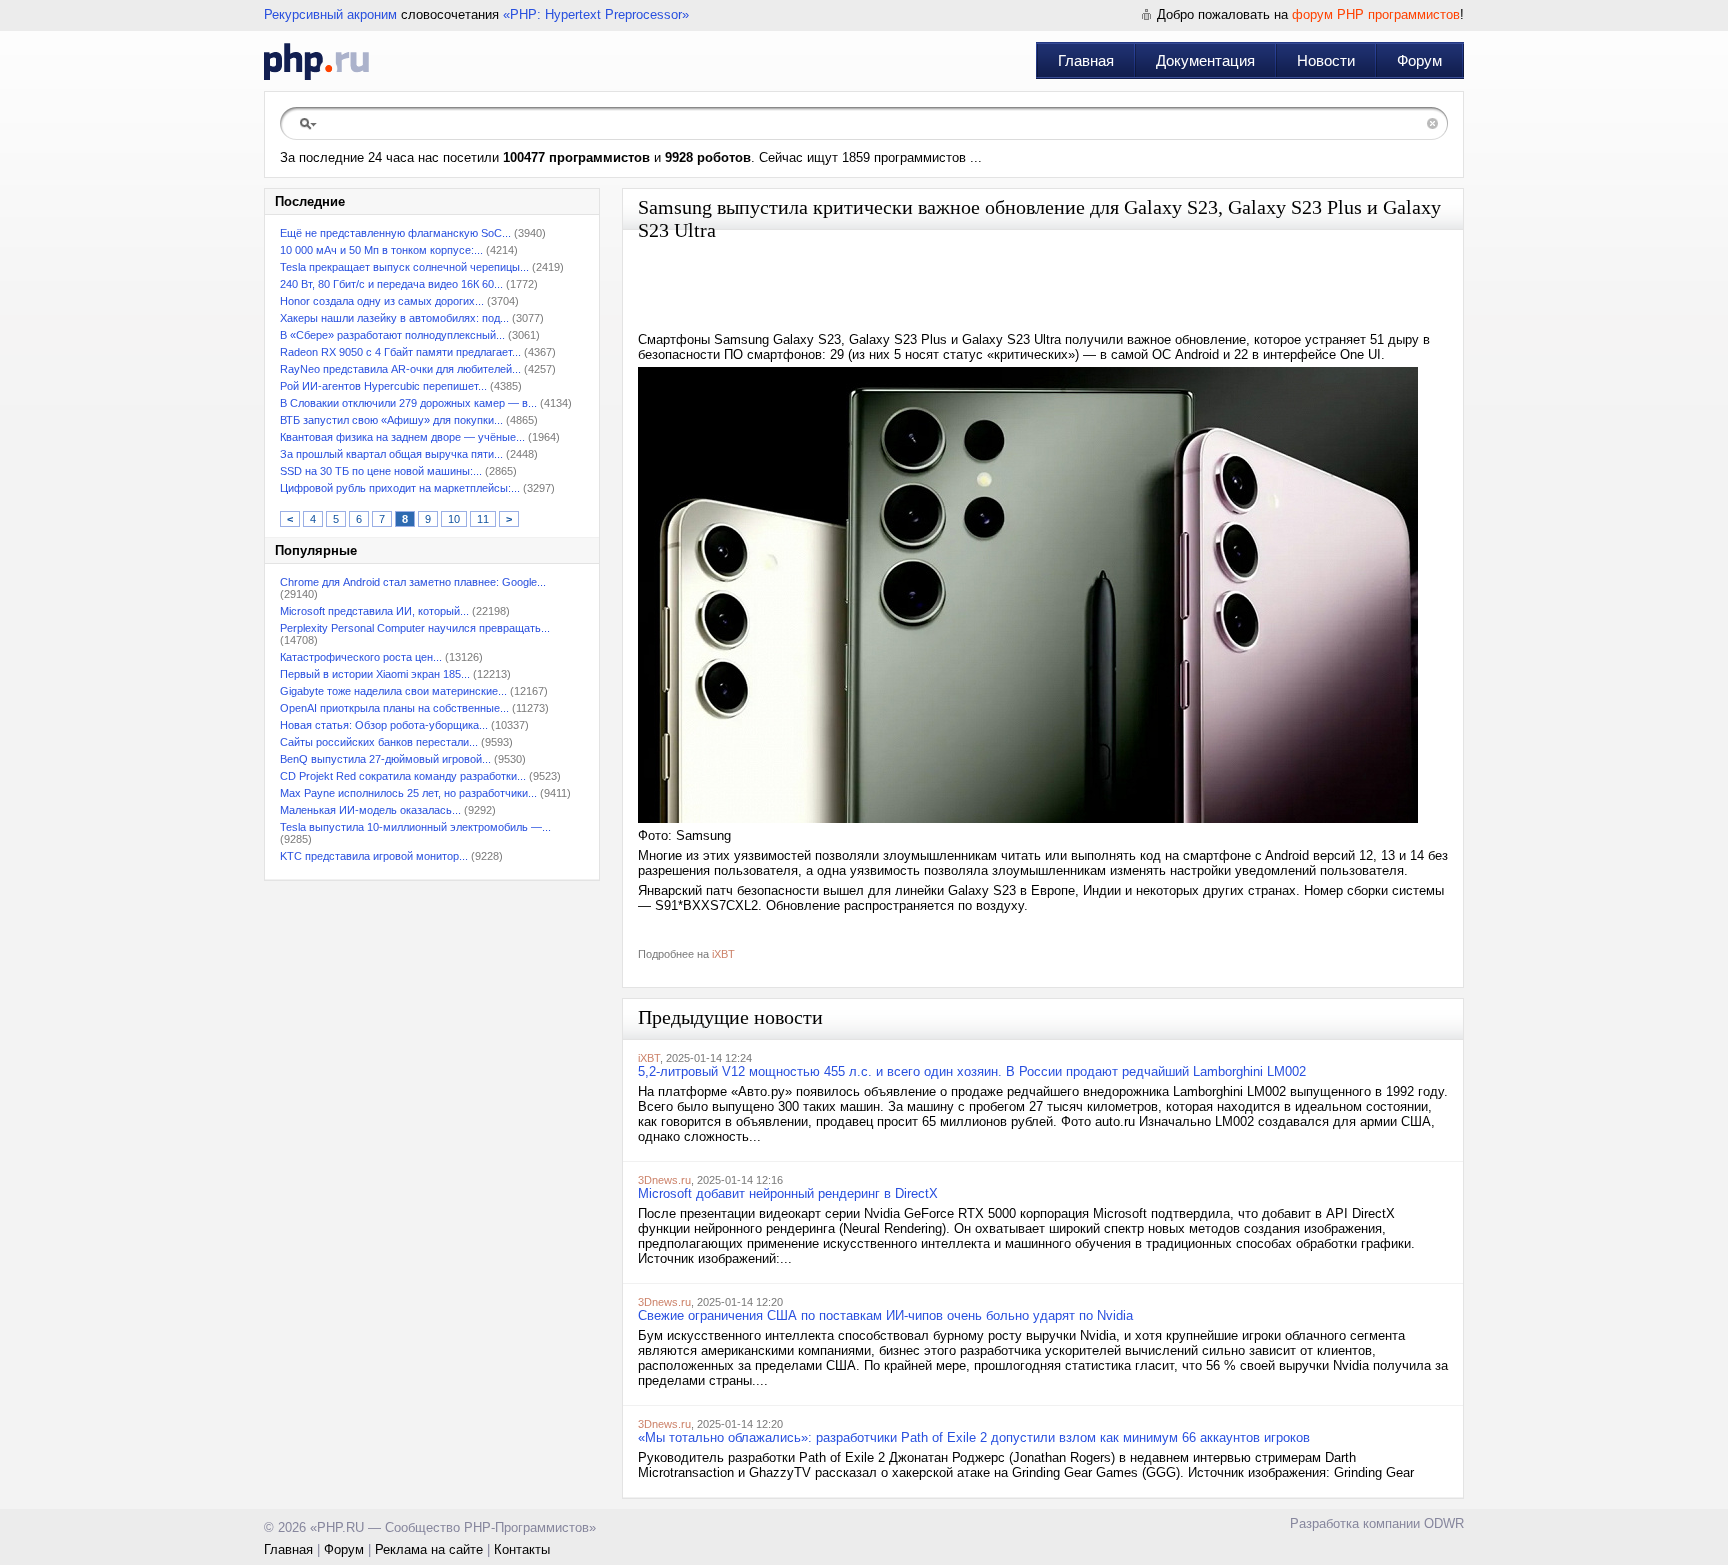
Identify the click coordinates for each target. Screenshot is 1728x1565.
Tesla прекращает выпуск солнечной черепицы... (404, 267)
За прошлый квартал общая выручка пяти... (391, 454)
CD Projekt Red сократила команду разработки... (403, 776)
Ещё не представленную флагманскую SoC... (395, 233)
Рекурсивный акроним (330, 14)
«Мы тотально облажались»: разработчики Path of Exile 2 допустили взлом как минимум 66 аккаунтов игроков (974, 1437)
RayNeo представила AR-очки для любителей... (400, 369)
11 (483, 519)
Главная (1086, 60)
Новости (1326, 60)
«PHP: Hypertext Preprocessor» (596, 14)
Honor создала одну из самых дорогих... (382, 301)
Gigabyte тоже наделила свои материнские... (393, 691)
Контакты (522, 1549)
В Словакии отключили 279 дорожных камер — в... (408, 403)
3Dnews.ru (664, 1180)
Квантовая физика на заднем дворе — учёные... (402, 437)
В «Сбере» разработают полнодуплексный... (392, 335)
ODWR (1444, 1523)
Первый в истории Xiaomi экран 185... (375, 674)
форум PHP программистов (1376, 14)
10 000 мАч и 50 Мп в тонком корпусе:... (381, 250)
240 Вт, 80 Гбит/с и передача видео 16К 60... (391, 284)
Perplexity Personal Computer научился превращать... (415, 628)
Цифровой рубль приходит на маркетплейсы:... (400, 488)
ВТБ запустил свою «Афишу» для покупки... (391, 420)
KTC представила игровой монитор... (374, 856)
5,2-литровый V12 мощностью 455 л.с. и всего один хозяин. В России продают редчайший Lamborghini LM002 (972, 1071)
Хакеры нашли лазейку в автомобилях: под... (394, 318)
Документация (1205, 60)
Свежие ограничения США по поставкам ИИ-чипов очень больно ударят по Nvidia (885, 1315)
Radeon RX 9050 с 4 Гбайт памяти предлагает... (400, 352)
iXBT (723, 954)
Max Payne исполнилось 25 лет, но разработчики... (408, 793)
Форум (1419, 60)
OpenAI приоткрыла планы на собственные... (394, 708)
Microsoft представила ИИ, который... (374, 611)
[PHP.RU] (316, 61)
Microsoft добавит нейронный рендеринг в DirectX (788, 1193)
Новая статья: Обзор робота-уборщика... (384, 725)
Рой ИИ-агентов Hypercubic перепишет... (383, 386)
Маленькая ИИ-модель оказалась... (370, 810)
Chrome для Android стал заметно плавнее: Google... (413, 582)
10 (454, 519)
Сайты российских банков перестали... (379, 742)
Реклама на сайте (429, 1549)
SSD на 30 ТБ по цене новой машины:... (381, 471)
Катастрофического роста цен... (361, 657)
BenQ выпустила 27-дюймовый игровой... (385, 759)
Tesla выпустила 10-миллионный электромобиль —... (415, 827)
